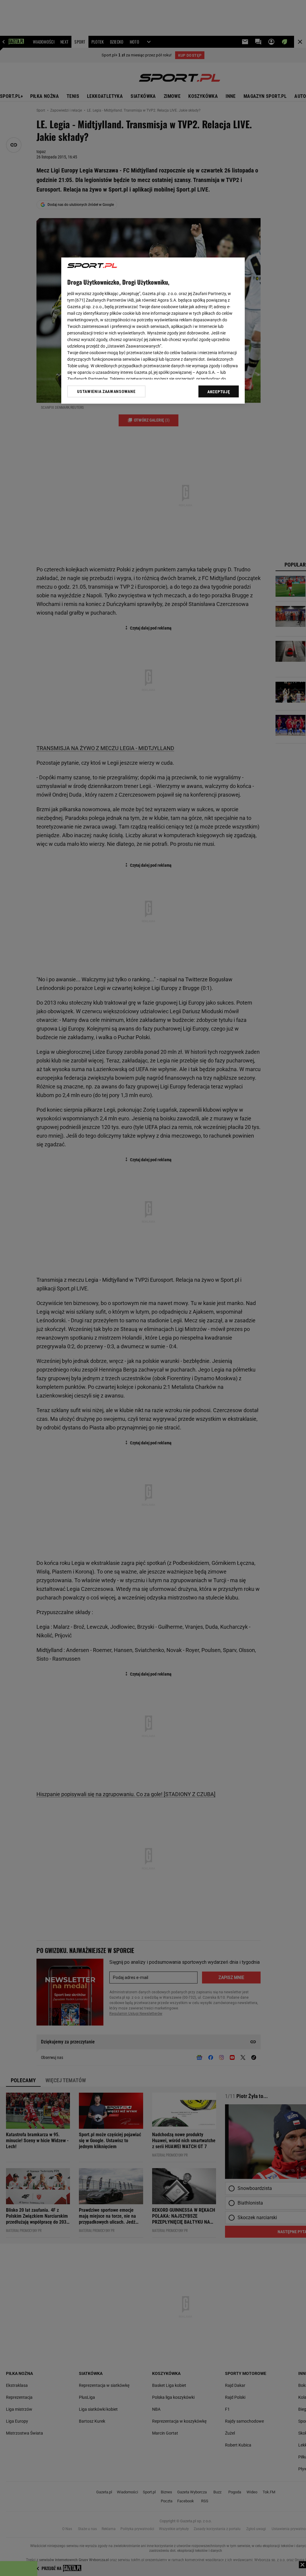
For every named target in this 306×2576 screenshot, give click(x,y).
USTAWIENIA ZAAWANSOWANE (106, 391)
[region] (153, 331)
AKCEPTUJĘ (219, 392)
